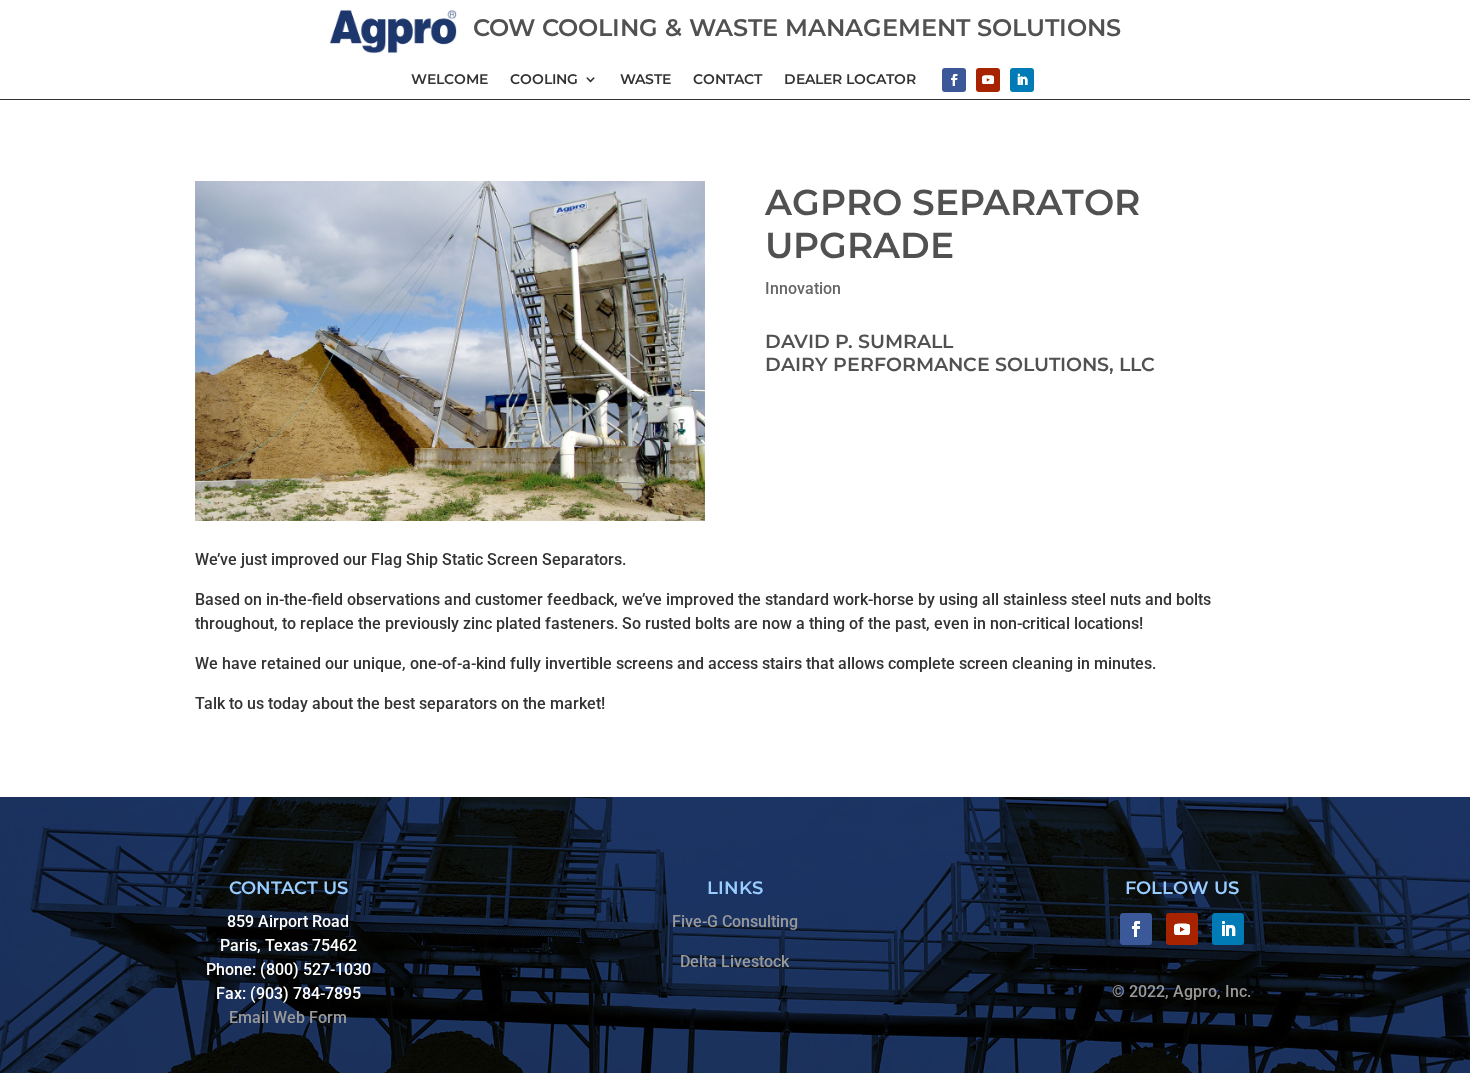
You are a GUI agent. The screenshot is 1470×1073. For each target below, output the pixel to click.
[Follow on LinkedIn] (1022, 80)
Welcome (449, 79)
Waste (645, 79)
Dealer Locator (850, 79)
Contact (727, 79)
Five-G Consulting (735, 921)
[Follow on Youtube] (988, 80)
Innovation (803, 288)
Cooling (544, 79)
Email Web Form (288, 1017)
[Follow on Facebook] (954, 80)
